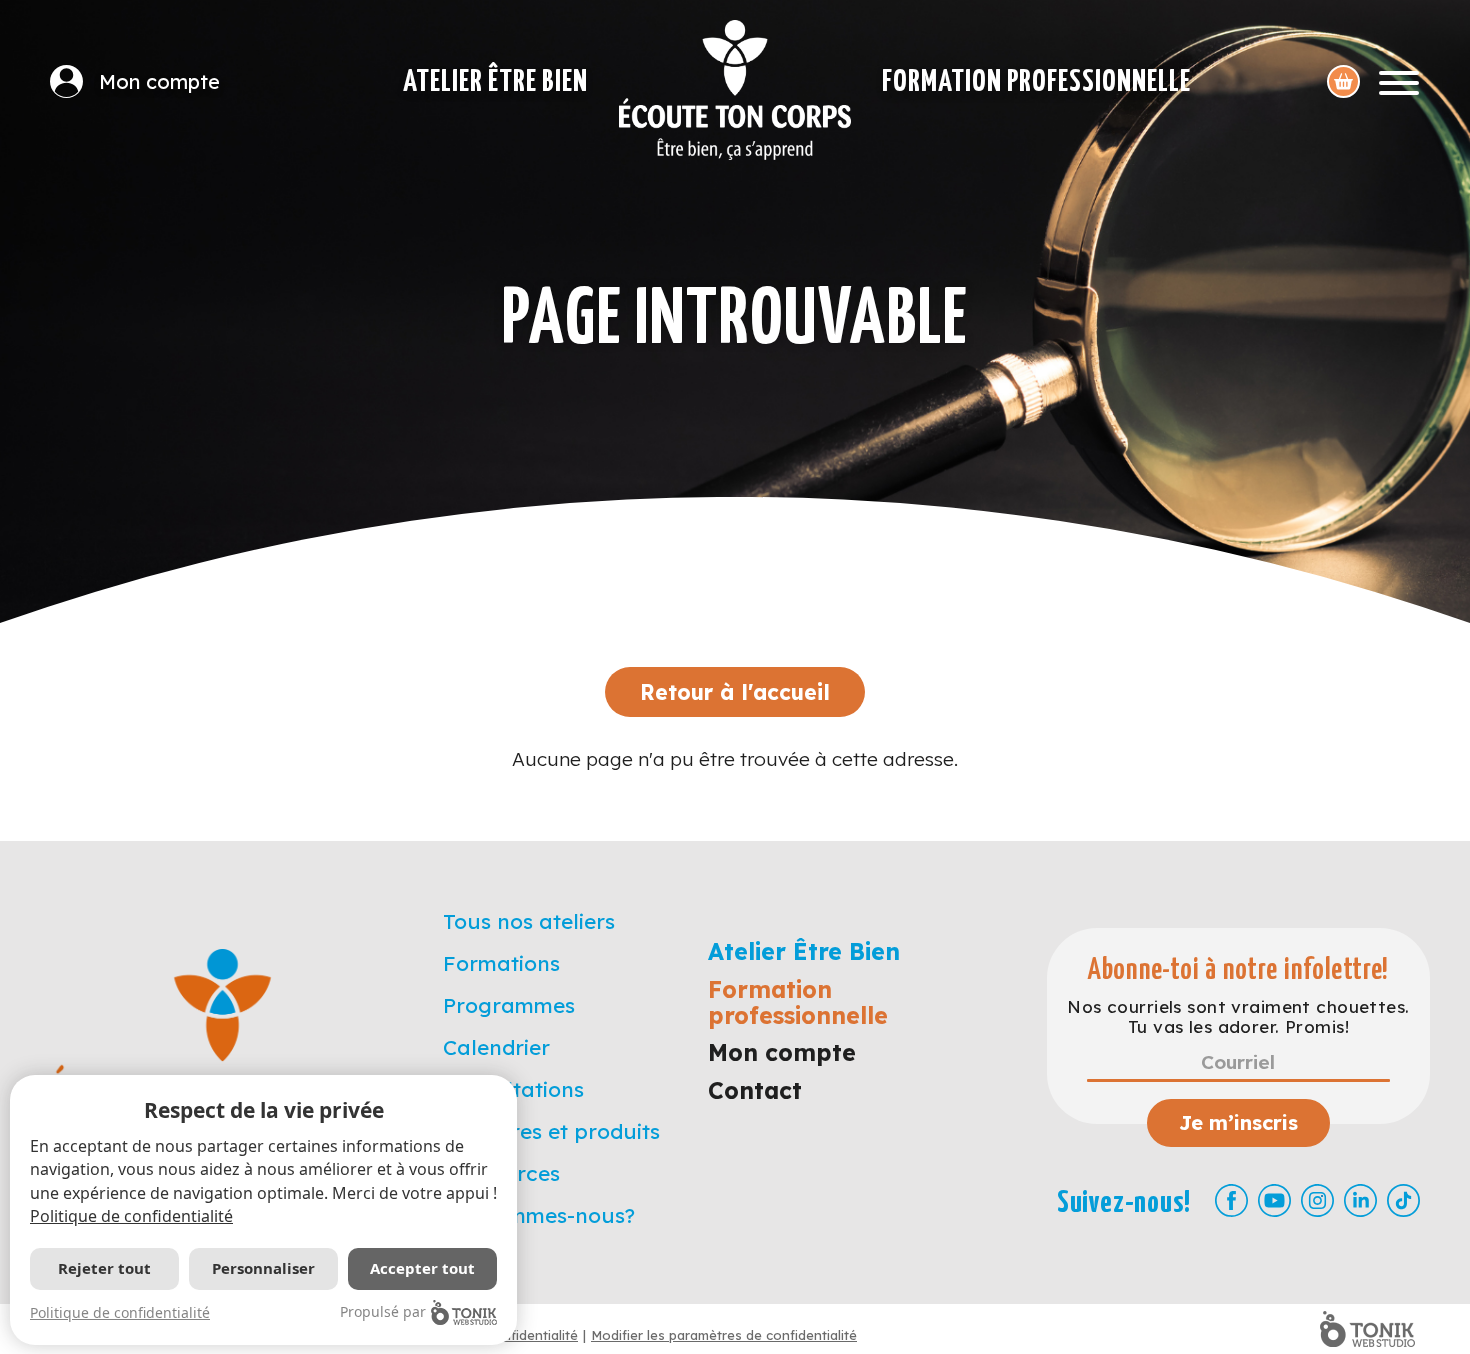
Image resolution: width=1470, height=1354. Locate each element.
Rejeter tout (104, 1268)
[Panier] (1343, 81)
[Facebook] (1231, 1200)
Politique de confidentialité (131, 1216)
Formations (501, 963)
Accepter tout (422, 1268)
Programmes (509, 1005)
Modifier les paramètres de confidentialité (724, 1335)
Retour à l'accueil (735, 692)
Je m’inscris (1238, 1122)
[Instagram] (1317, 1200)
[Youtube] (1274, 1200)
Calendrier (496, 1047)
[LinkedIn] (1360, 1200)
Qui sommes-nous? (539, 1215)
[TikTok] (1403, 1200)
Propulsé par (383, 1311)
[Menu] (1399, 81)
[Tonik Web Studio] (1367, 1329)
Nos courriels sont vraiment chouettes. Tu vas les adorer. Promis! (1238, 1017)
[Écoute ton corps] (735, 90)
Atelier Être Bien (495, 82)
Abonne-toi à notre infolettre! (1238, 970)
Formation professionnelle (1036, 82)
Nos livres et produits (551, 1131)
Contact (755, 1090)
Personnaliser (263, 1268)
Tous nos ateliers (529, 921)
